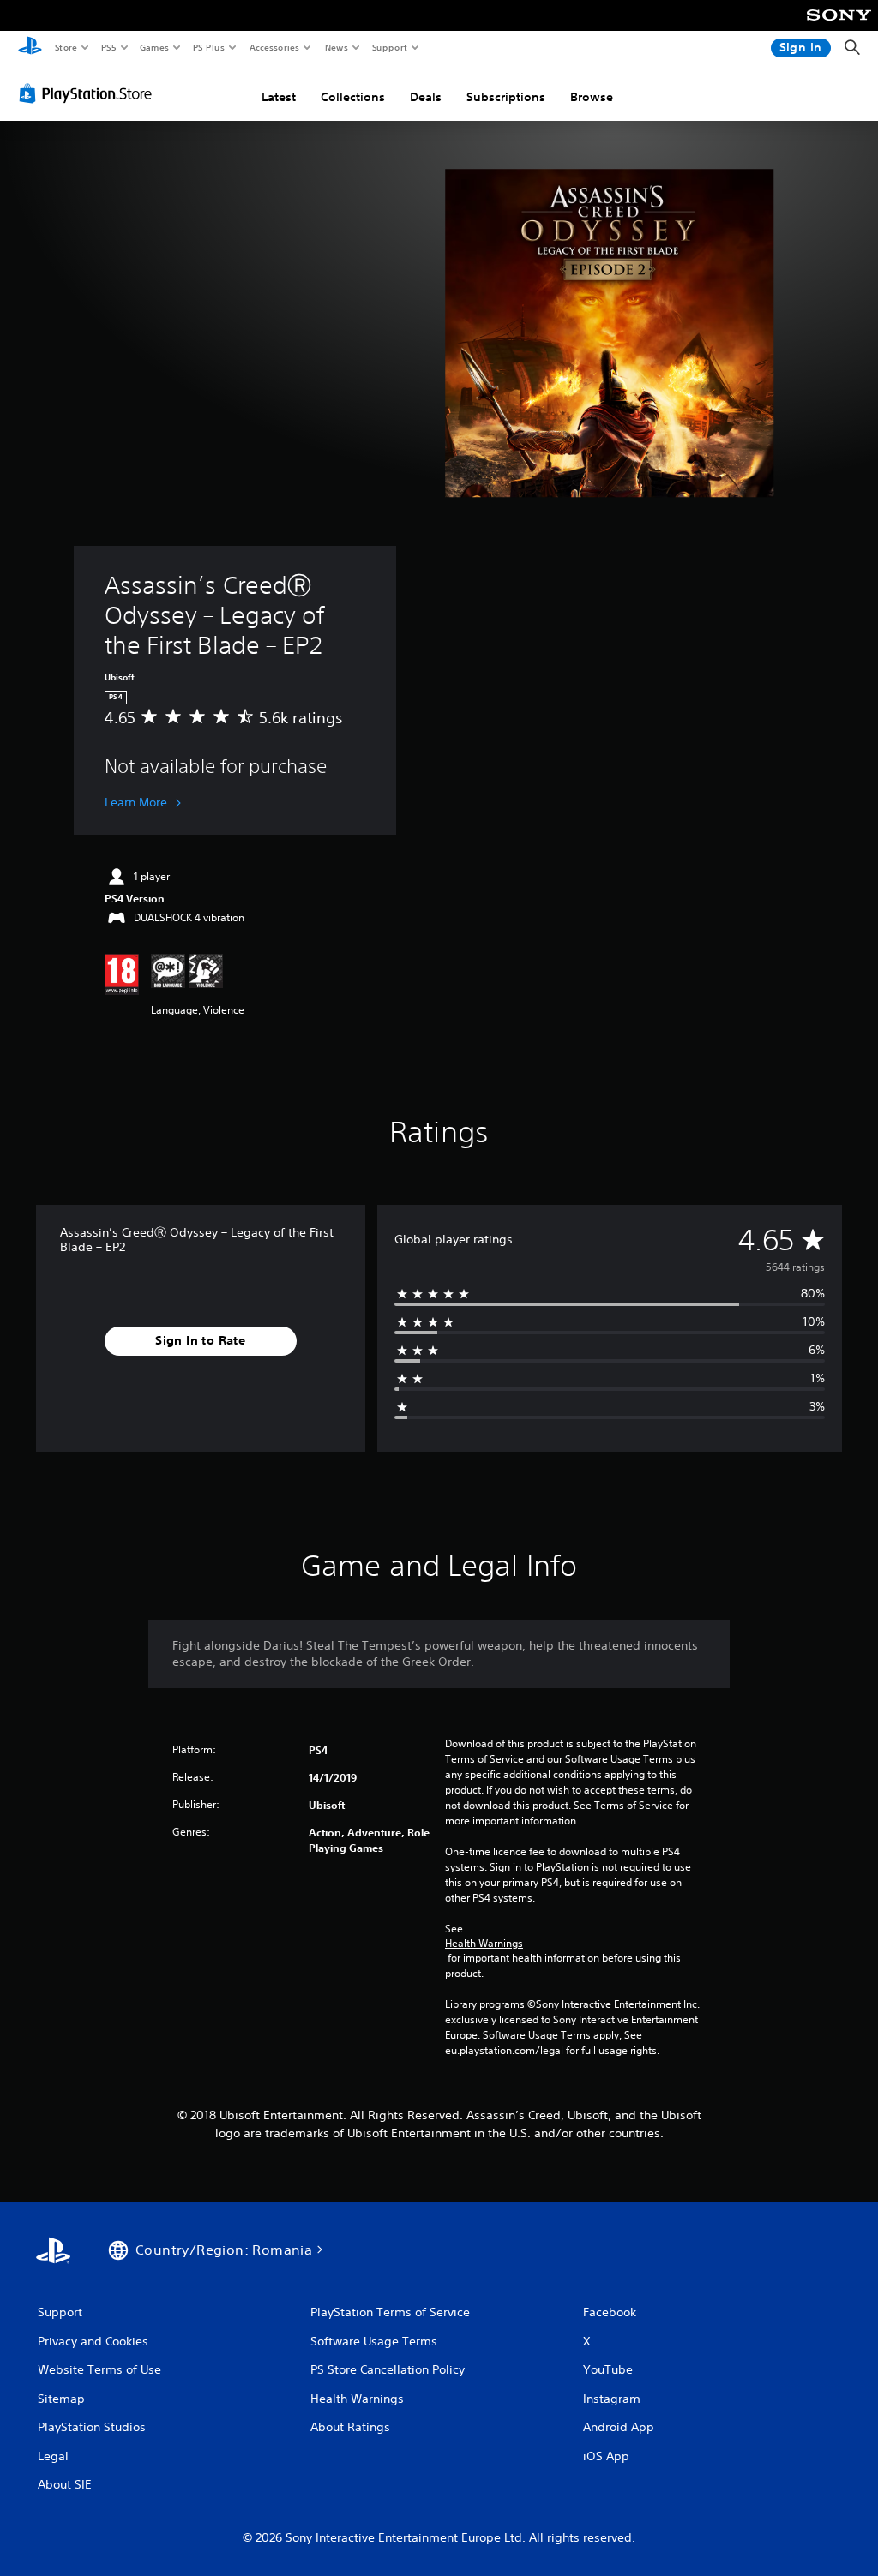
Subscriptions (506, 97)
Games (153, 47)
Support (389, 47)
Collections (353, 97)
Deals (426, 97)
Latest (279, 97)
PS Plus (208, 47)
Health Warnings (484, 1944)
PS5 (108, 47)
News (337, 47)
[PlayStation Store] (89, 93)
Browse (592, 97)
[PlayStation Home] (30, 48)
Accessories (274, 47)
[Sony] (839, 27)
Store (66, 47)
